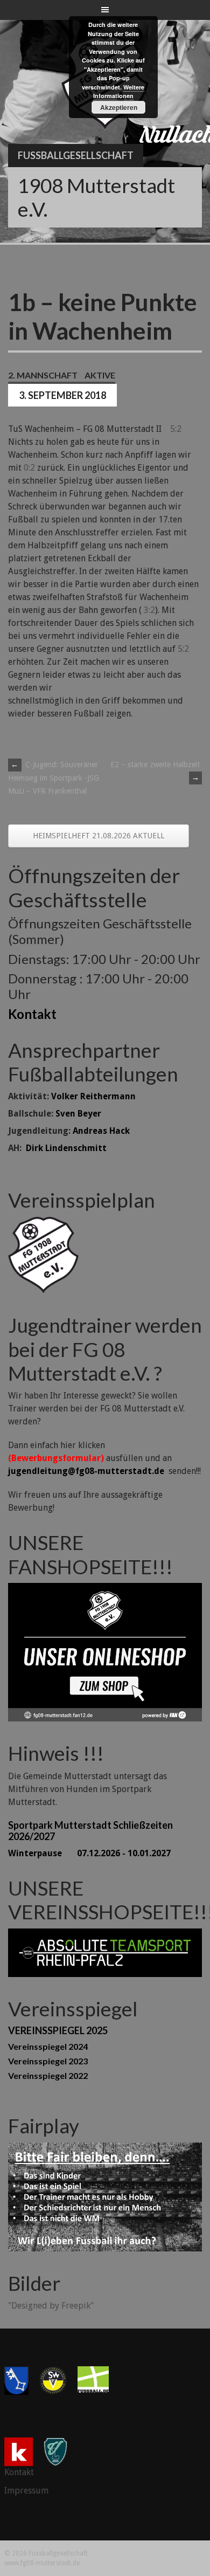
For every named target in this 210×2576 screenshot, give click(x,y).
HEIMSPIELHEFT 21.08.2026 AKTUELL (99, 836)
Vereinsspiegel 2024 (48, 2046)
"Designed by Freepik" (51, 2306)
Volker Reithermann (93, 1096)
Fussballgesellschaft (76, 155)
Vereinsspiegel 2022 (48, 2075)
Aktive (100, 375)
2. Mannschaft (43, 375)
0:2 (29, 468)
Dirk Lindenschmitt (66, 1148)
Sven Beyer (78, 1114)
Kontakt (32, 1014)
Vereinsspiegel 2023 (48, 2061)
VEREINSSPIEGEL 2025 (58, 2030)
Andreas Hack (101, 1131)
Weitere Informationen (119, 92)
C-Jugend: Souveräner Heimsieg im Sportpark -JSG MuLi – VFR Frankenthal (54, 778)
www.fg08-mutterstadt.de (42, 2563)
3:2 (149, 610)
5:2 (176, 429)
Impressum (26, 2491)
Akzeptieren (119, 107)
